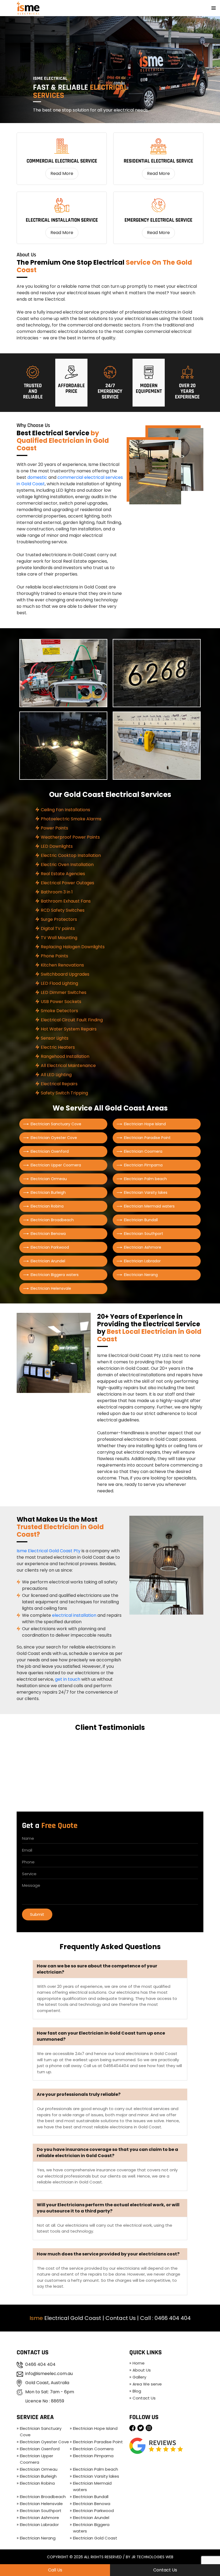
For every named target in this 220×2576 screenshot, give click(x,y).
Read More (62, 173)
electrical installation (74, 1615)
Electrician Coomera (143, 1151)
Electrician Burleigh (48, 1192)
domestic (37, 477)
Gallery (139, 2377)
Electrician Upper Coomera (56, 1165)
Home (139, 2363)
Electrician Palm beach (145, 1179)
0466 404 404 (173, 2318)
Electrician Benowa (48, 1234)
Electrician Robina (47, 1206)
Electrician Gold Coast (95, 2538)
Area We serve (147, 2384)
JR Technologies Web (152, 2557)
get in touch (68, 1679)
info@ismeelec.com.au (49, 2374)
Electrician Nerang (141, 1275)
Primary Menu (214, 8)
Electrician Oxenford (50, 1151)
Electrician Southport (144, 1234)
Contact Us (121, 2318)
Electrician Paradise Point (147, 1138)
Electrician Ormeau (49, 1179)
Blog (137, 2391)
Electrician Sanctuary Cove (56, 1124)
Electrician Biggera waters (55, 1275)
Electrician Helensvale (51, 1288)
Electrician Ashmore (143, 1247)
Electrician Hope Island (145, 1124)
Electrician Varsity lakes (146, 1192)
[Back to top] (211, 2556)
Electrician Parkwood (50, 1247)
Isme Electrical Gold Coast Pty (49, 1551)
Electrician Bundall (141, 1220)
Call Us (55, 2570)
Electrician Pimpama (143, 1165)
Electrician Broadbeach (52, 1220)
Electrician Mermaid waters (149, 1206)
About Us (142, 2370)
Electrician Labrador (142, 1261)
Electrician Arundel (48, 1261)
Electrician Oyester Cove (54, 1138)
